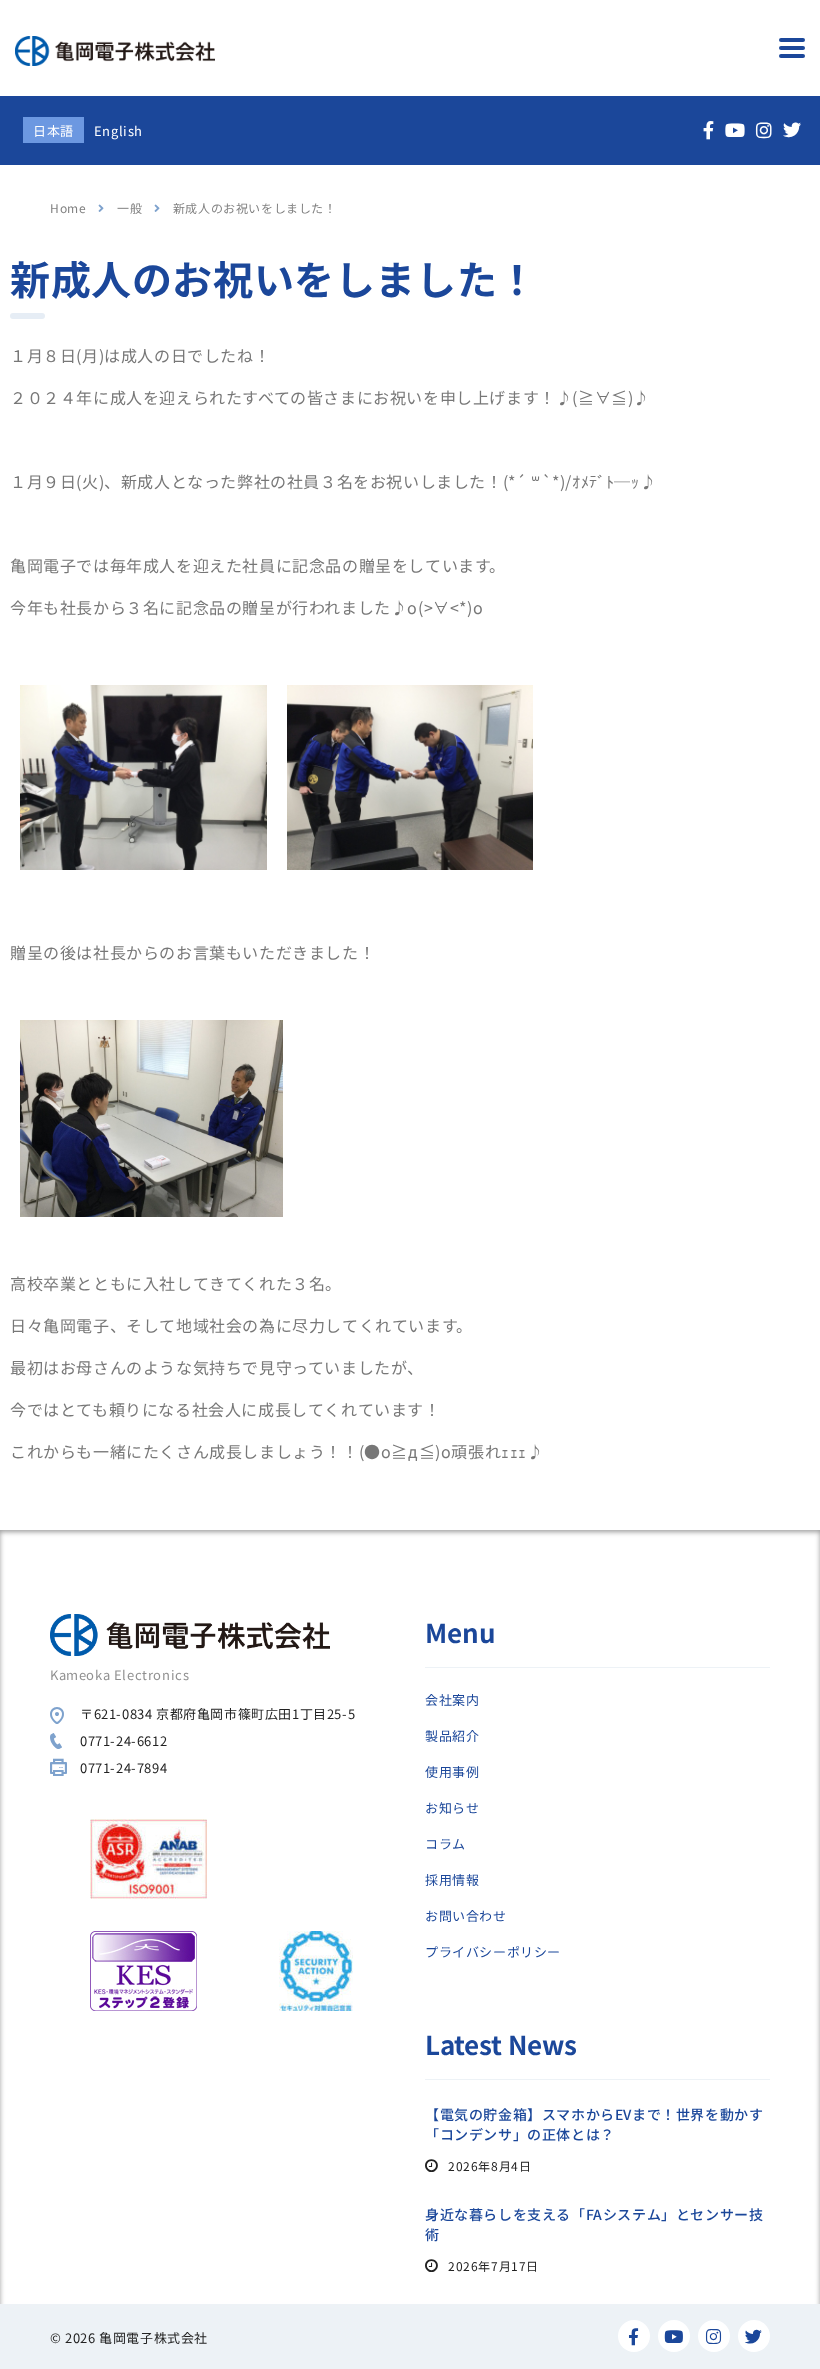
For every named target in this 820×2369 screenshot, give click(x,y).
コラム (445, 1844)
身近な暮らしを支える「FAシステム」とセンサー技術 (594, 2224)
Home (68, 207)
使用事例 (452, 1772)
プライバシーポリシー (493, 1952)
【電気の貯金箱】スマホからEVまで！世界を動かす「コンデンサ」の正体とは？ (594, 2124)
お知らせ (452, 1808)
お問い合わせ (466, 1916)
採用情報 (452, 1880)
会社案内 (452, 1700)
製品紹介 (452, 1736)
